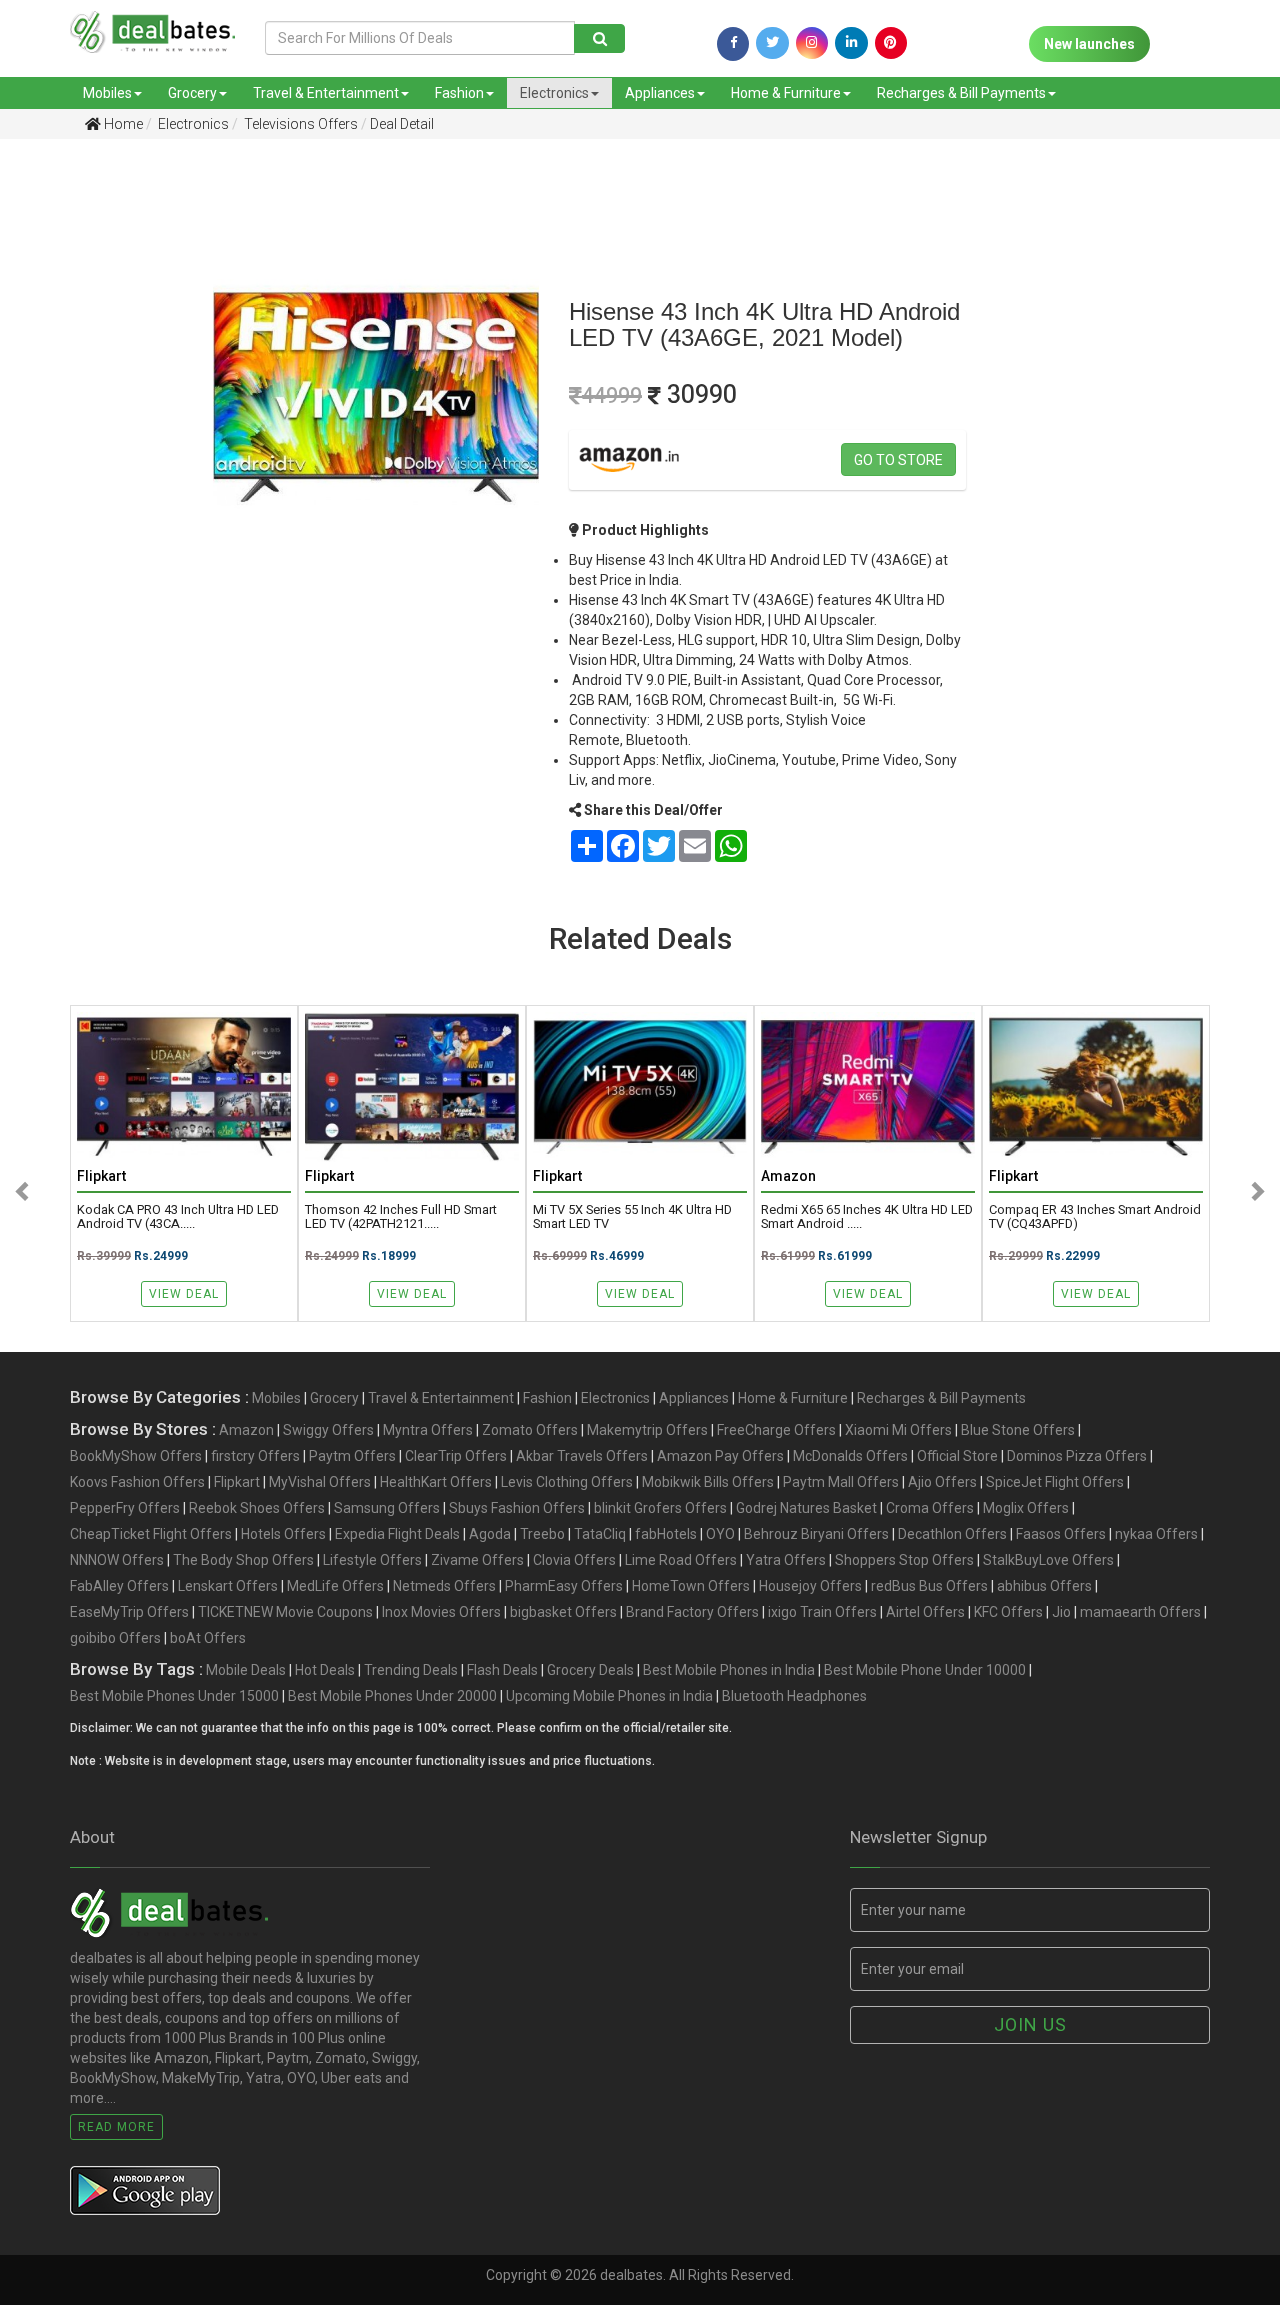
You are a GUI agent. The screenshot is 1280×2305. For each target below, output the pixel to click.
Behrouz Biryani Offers (816, 1534)
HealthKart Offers (436, 1482)
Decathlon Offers (952, 1534)
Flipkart (237, 1482)
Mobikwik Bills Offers (708, 1482)
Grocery (192, 93)
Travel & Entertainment (326, 93)
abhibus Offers (1044, 1586)
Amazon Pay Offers (720, 1456)
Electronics (554, 93)
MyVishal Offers (320, 1482)
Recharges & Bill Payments (961, 93)
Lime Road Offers (681, 1560)
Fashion (459, 93)
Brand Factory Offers (692, 1612)
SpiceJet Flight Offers (1055, 1482)
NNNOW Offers (117, 1560)
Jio (1061, 1612)
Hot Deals (325, 1670)
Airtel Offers (925, 1612)
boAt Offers (208, 1638)
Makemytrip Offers (647, 1430)
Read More (116, 2127)
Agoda (490, 1534)
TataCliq (600, 1534)
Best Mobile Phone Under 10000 (925, 1670)
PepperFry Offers (125, 1508)
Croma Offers (930, 1508)
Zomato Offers (530, 1430)
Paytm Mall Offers (841, 1482)
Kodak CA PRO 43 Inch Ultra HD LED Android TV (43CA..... (178, 1217)
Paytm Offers (352, 1456)
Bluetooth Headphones (794, 1696)
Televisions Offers (299, 124)
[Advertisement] (91, 469)
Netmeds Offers (444, 1586)
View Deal (184, 1294)
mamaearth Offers (1140, 1612)
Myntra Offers (428, 1430)
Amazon (246, 1430)
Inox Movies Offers (441, 1612)
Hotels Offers (283, 1534)
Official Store (957, 1456)
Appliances (660, 93)
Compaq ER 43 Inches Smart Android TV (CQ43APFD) (1095, 1217)
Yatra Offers (786, 1560)
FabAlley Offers (119, 1586)
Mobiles (107, 93)
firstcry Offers (255, 1456)
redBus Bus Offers (929, 1586)
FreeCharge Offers (776, 1430)
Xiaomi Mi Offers (898, 1430)
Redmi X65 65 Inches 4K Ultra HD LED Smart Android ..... (867, 1217)
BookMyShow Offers (136, 1456)
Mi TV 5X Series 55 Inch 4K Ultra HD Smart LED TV (632, 1217)
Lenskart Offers (228, 1586)
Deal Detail (402, 124)
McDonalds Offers (850, 1456)
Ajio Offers (942, 1482)
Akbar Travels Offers (582, 1456)
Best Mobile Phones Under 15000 (174, 1696)
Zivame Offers (477, 1560)
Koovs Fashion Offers (137, 1482)
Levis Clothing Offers (567, 1482)
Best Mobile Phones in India (729, 1670)
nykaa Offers (1156, 1534)
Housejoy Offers (810, 1586)
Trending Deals (411, 1670)
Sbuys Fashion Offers (517, 1508)
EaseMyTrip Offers (129, 1612)
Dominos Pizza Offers (1077, 1456)
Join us (1030, 2024)
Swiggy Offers (328, 1430)
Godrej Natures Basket (806, 1508)
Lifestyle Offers (372, 1560)
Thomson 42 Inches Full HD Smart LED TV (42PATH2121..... (401, 1217)
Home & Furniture (786, 93)
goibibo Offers (115, 1638)
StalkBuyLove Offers (1048, 1560)
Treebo (542, 1534)
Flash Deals (502, 1670)
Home (122, 124)
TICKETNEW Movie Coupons (285, 1612)
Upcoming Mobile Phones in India (609, 1696)
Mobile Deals (246, 1670)
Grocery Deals (590, 1670)
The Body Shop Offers (243, 1560)
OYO (720, 1534)
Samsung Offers (387, 1508)
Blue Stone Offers (1018, 1430)
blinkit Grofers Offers (660, 1508)
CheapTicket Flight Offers (151, 1534)
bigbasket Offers (563, 1612)
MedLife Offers (335, 1586)
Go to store (898, 460)
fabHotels (666, 1534)
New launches (1089, 44)
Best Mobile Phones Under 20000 (392, 1696)
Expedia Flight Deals (397, 1534)
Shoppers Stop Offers (904, 1560)
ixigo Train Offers (822, 1612)
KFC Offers (1008, 1612)
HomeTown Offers (691, 1586)
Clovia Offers (574, 1560)
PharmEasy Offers (564, 1586)
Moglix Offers (1026, 1508)
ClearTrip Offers (456, 1456)
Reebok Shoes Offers (257, 1508)
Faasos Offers (1061, 1534)
